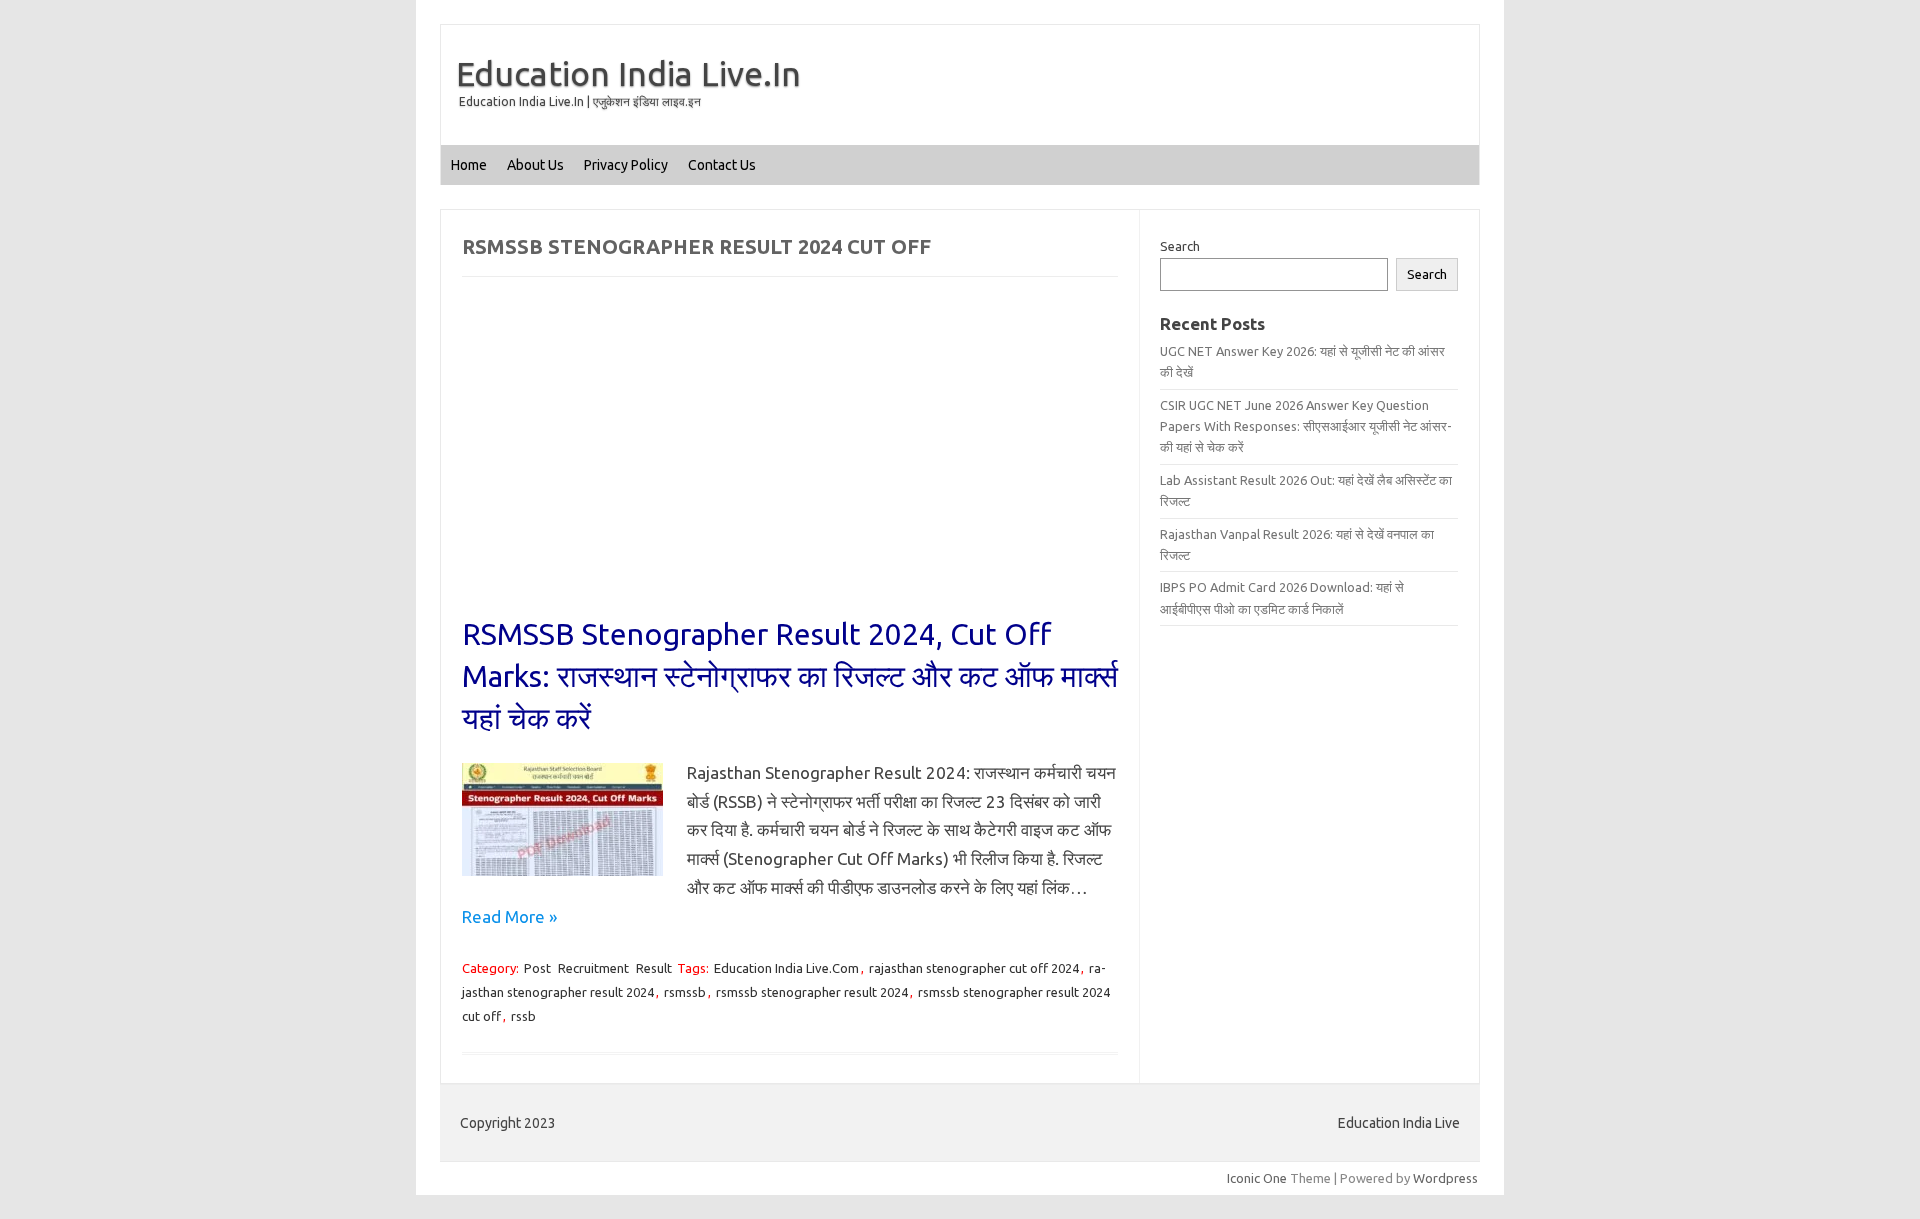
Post (537, 968)
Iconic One (1257, 1178)
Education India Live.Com (786, 968)
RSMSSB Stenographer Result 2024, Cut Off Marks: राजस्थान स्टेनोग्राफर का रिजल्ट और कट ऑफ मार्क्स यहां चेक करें (790, 676)
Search (1180, 246)
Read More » (509, 916)
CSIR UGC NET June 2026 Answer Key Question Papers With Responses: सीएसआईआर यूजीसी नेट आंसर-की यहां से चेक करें (1306, 426)
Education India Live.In (628, 73)
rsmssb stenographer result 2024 (812, 992)
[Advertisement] (790, 465)
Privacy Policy (626, 165)
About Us (535, 165)
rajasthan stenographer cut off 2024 (974, 968)
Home (469, 165)
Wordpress (1445, 1178)
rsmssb (685, 992)
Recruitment (593, 968)
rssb (523, 1016)
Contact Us (722, 165)
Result (654, 968)
